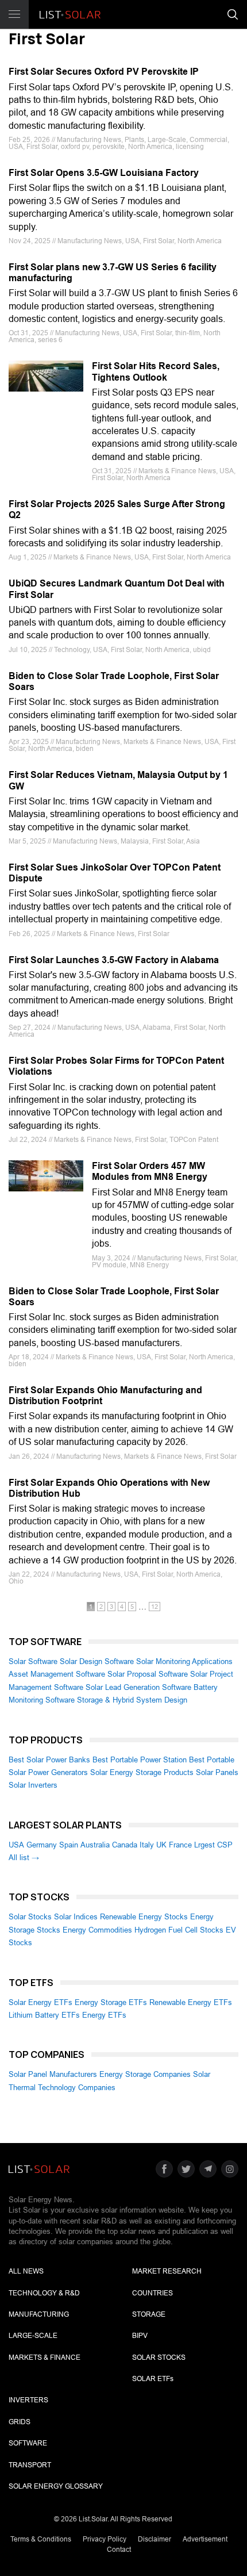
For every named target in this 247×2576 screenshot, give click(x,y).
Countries (153, 2293)
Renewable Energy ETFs (191, 2002)
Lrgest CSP (213, 1845)
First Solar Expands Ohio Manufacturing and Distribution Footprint (105, 1396)
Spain (69, 1845)
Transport (30, 2465)
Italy (147, 1845)
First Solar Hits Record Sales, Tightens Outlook (156, 371)
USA (16, 1845)
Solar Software (33, 1661)
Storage (149, 2314)
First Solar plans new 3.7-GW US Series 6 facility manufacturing (113, 273)
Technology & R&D (44, 2293)
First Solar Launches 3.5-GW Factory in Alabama (114, 960)
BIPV (140, 2336)
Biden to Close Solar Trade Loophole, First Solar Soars (114, 681)
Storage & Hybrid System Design (132, 1700)
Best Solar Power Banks (49, 1760)
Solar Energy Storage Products (142, 1772)
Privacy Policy (105, 2539)
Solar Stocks (30, 1917)
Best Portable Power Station (140, 1760)
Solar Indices (76, 1917)
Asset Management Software (57, 1674)
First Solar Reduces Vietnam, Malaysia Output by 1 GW (118, 780)
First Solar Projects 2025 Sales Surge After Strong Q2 (117, 509)
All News (26, 2271)
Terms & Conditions (41, 2539)
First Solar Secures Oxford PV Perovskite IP (104, 72)
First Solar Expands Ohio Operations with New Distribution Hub (109, 1488)
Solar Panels (217, 1772)
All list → (24, 1858)
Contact (119, 2550)
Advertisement (205, 2539)
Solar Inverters (33, 1785)
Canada (125, 1845)
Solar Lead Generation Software (138, 1687)
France (180, 1845)
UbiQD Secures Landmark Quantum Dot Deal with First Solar (117, 589)
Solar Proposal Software (148, 1674)
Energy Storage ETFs (111, 2002)
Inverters (28, 2400)
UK (161, 1845)
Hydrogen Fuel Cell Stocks (179, 1930)
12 (155, 1607)
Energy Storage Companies (145, 2074)
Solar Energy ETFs (40, 2002)
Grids (20, 2422)
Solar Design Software (97, 1661)
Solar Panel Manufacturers (53, 2074)
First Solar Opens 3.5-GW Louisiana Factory (104, 173)
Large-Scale (33, 2336)
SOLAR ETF (153, 2379)
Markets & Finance (45, 2357)
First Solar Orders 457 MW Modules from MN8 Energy (150, 1171)
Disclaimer (155, 2539)
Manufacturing (39, 2314)
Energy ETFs (104, 2015)
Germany (42, 1845)
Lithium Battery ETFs (44, 2015)
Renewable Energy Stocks (144, 1917)
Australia (95, 1845)
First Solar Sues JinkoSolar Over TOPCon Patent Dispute (115, 873)
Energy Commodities (97, 1930)
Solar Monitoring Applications (184, 1661)
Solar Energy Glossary (56, 2486)
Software (28, 2443)
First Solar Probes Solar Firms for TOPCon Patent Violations (116, 1066)
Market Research (167, 2271)
